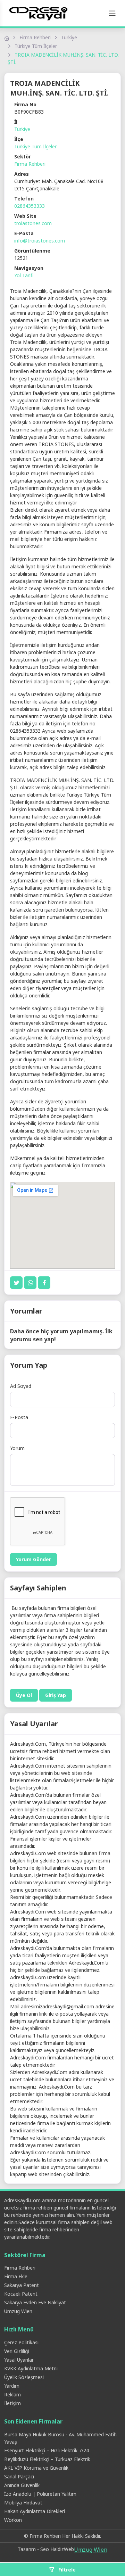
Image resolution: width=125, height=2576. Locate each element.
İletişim (12, 2403)
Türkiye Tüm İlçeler (36, 46)
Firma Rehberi (35, 37)
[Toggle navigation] (112, 13)
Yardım (12, 2386)
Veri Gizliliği (17, 2351)
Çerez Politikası (21, 2342)
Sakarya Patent (22, 2285)
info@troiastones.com (40, 241)
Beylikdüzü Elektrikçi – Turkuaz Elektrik (47, 2459)
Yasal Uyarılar (19, 2360)
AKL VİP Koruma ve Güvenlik (36, 2468)
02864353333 (30, 206)
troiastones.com (33, 223)
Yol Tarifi (24, 275)
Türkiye (69, 37)
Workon (13, 2520)
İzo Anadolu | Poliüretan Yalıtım (40, 2494)
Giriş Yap (56, 1695)
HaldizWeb (62, 2549)
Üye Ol (24, 1695)
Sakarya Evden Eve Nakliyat (35, 2302)
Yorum (17, 1448)
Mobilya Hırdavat (23, 2503)
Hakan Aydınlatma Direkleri (35, 2511)
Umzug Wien (18, 2311)
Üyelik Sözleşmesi (24, 2377)
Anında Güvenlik (22, 2485)
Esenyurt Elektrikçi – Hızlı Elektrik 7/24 (47, 2450)
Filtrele (66, 2570)
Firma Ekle (16, 2276)
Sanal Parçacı (19, 2476)
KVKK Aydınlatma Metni (31, 2368)
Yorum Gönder (34, 1559)
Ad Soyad (21, 1386)
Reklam (12, 2394)
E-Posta (19, 1417)
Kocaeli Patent (21, 2294)
